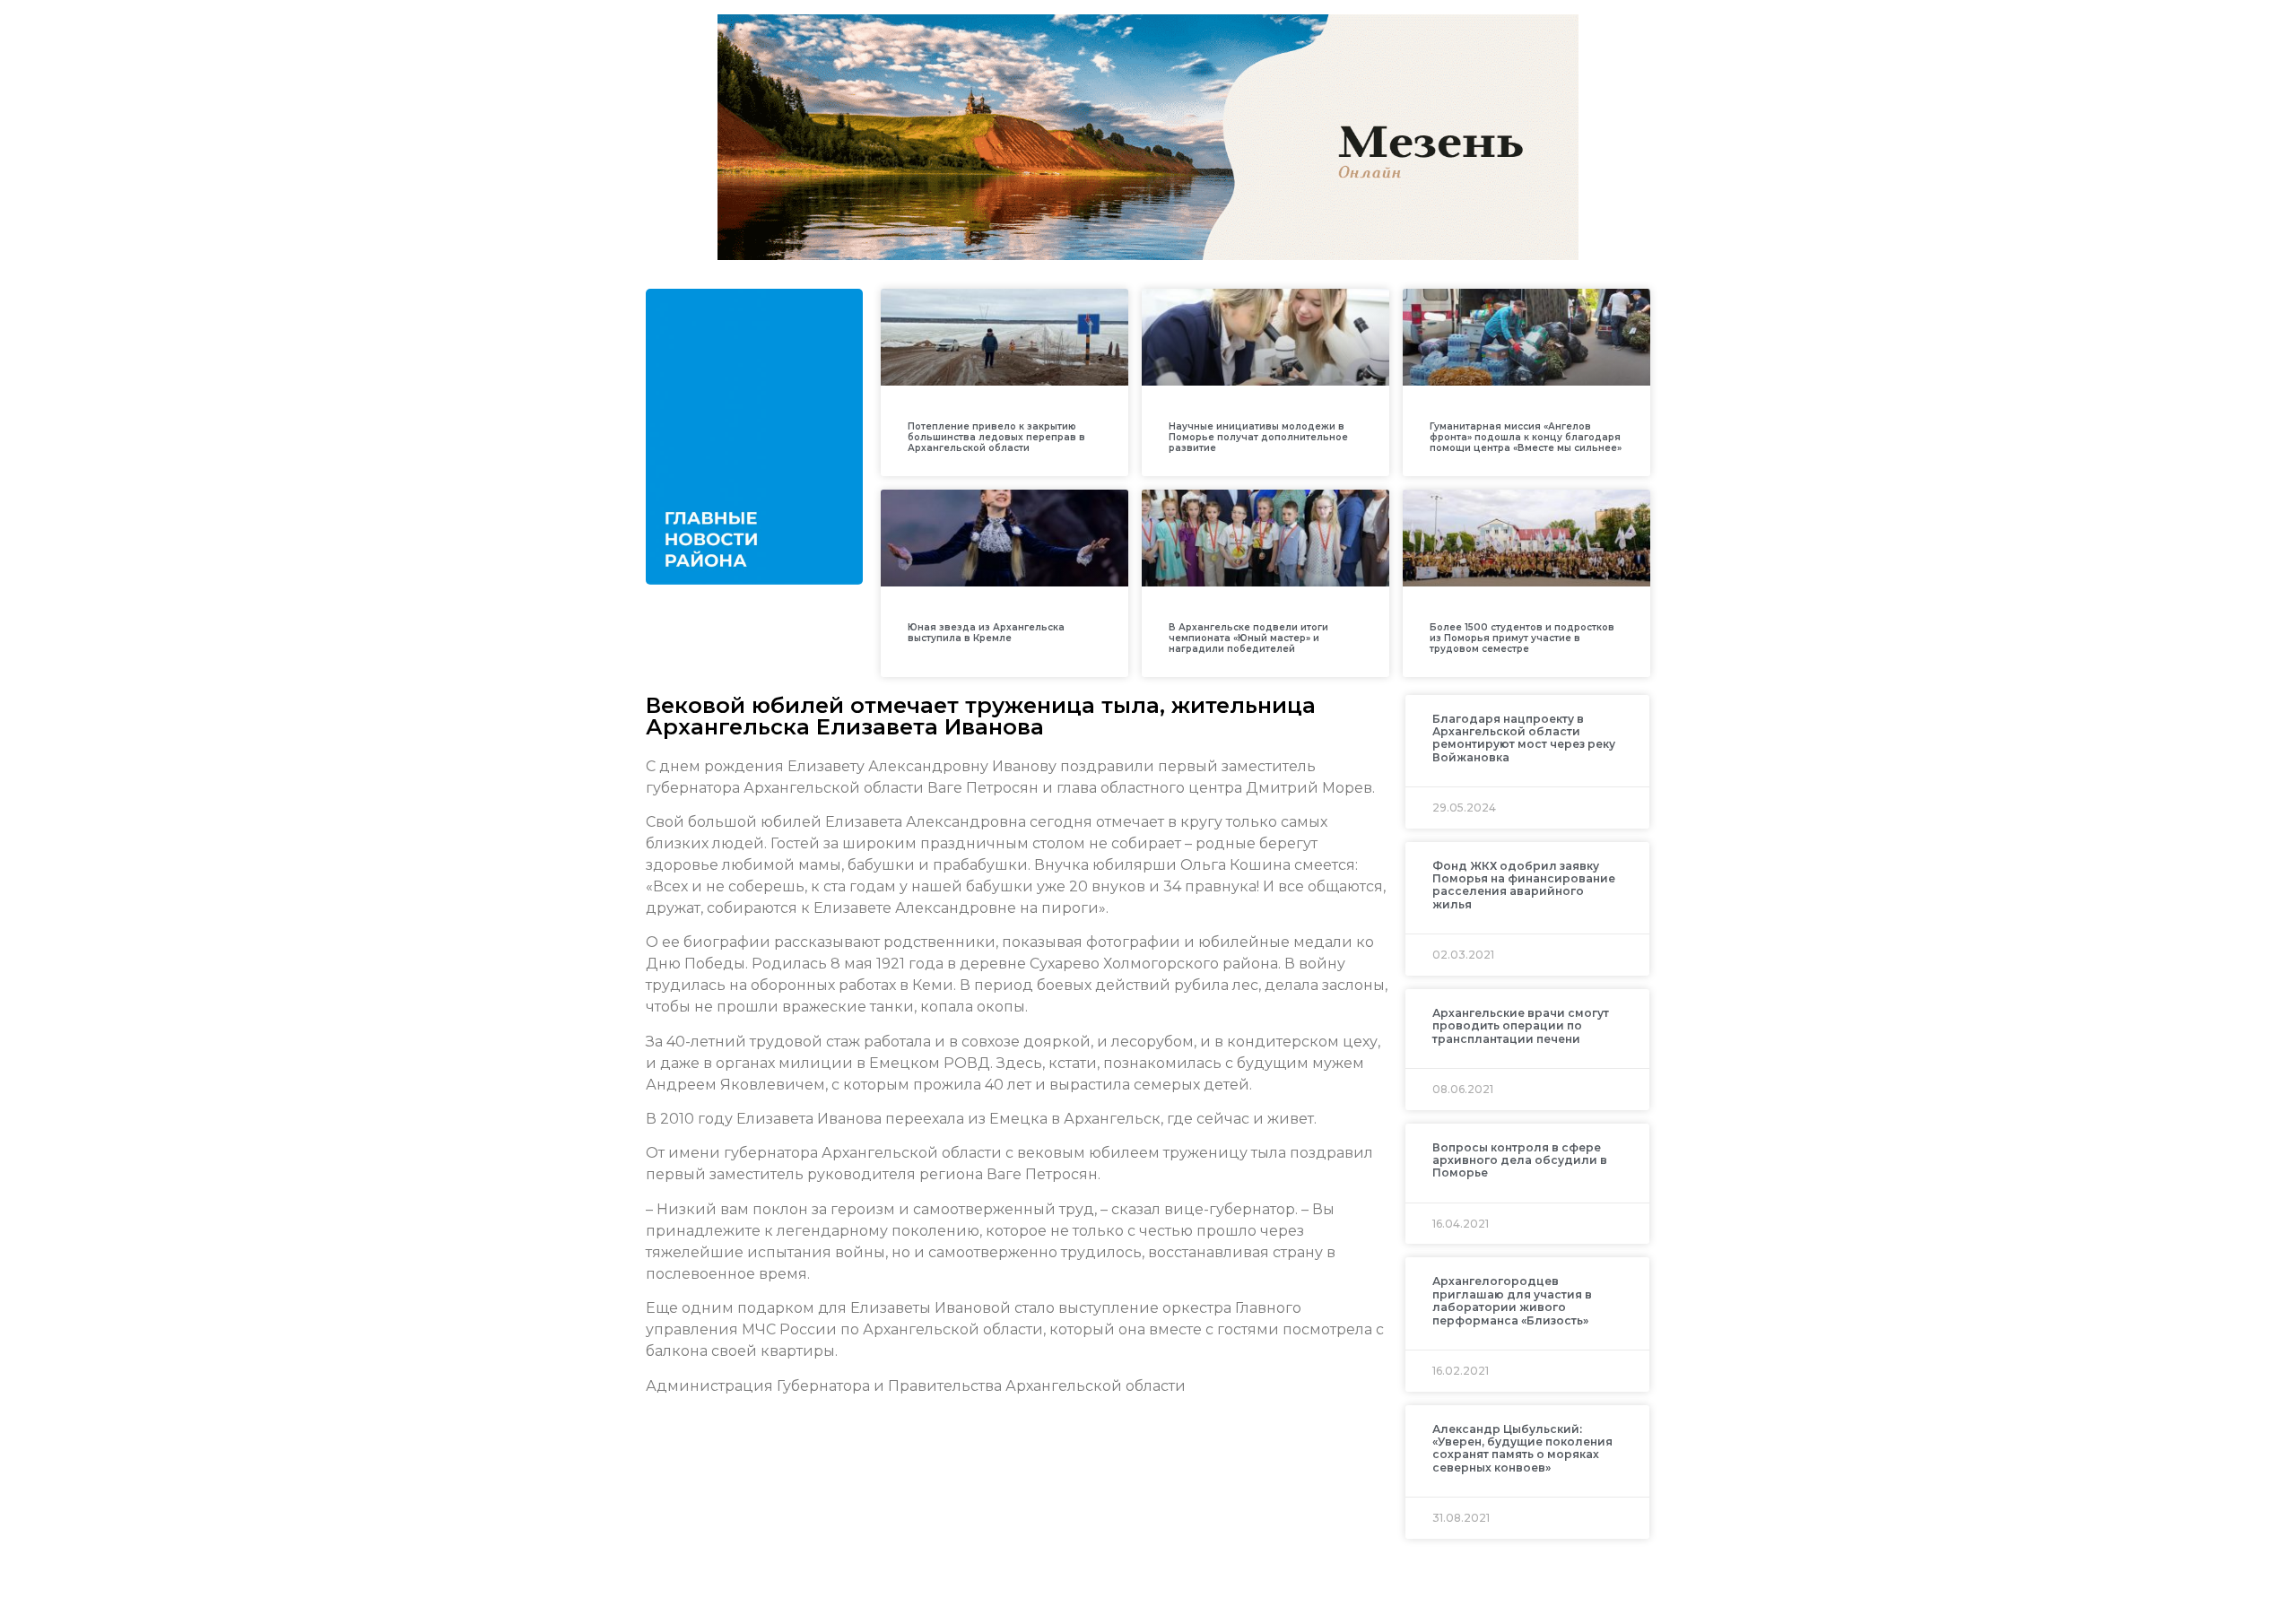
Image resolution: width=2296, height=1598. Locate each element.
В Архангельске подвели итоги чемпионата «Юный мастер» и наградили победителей (1248, 638)
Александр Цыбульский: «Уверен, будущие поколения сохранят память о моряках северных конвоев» (1522, 1448)
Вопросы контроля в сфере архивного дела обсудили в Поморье (1520, 1160)
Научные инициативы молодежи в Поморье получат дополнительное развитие (1258, 437)
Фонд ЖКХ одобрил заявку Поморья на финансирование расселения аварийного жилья (1524, 885)
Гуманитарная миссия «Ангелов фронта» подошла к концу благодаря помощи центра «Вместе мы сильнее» (1526, 437)
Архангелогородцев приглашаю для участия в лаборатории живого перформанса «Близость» (1512, 1300)
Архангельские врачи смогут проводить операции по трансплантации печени (1521, 1026)
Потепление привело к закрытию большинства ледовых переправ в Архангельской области (996, 437)
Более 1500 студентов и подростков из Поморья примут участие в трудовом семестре (1522, 638)
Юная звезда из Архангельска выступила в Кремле (986, 633)
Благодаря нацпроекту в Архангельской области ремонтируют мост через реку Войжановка (1524, 738)
